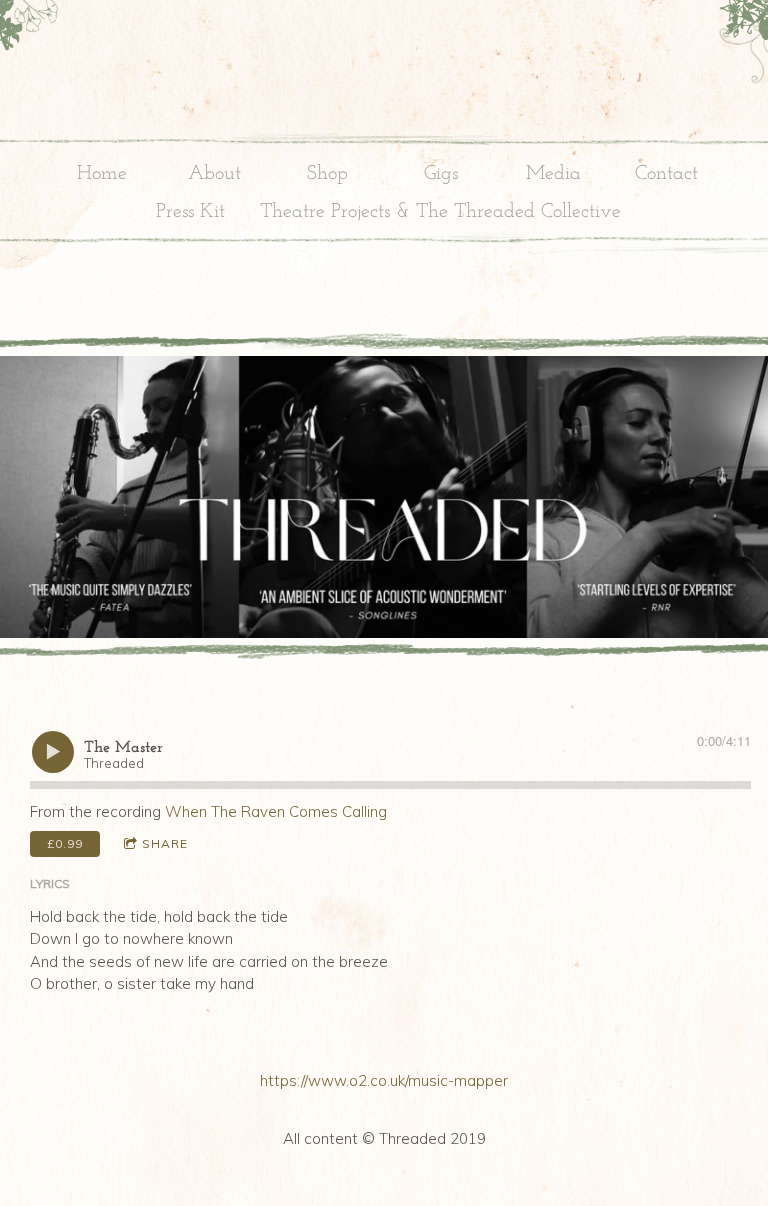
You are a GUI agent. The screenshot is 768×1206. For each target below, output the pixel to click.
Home (102, 174)
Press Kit (190, 212)
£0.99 (65, 843)
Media (553, 174)
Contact (666, 174)
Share (165, 843)
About (214, 174)
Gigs (441, 174)
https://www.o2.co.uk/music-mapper (384, 1080)
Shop (327, 174)
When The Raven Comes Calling (276, 811)
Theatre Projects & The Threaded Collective (440, 212)
